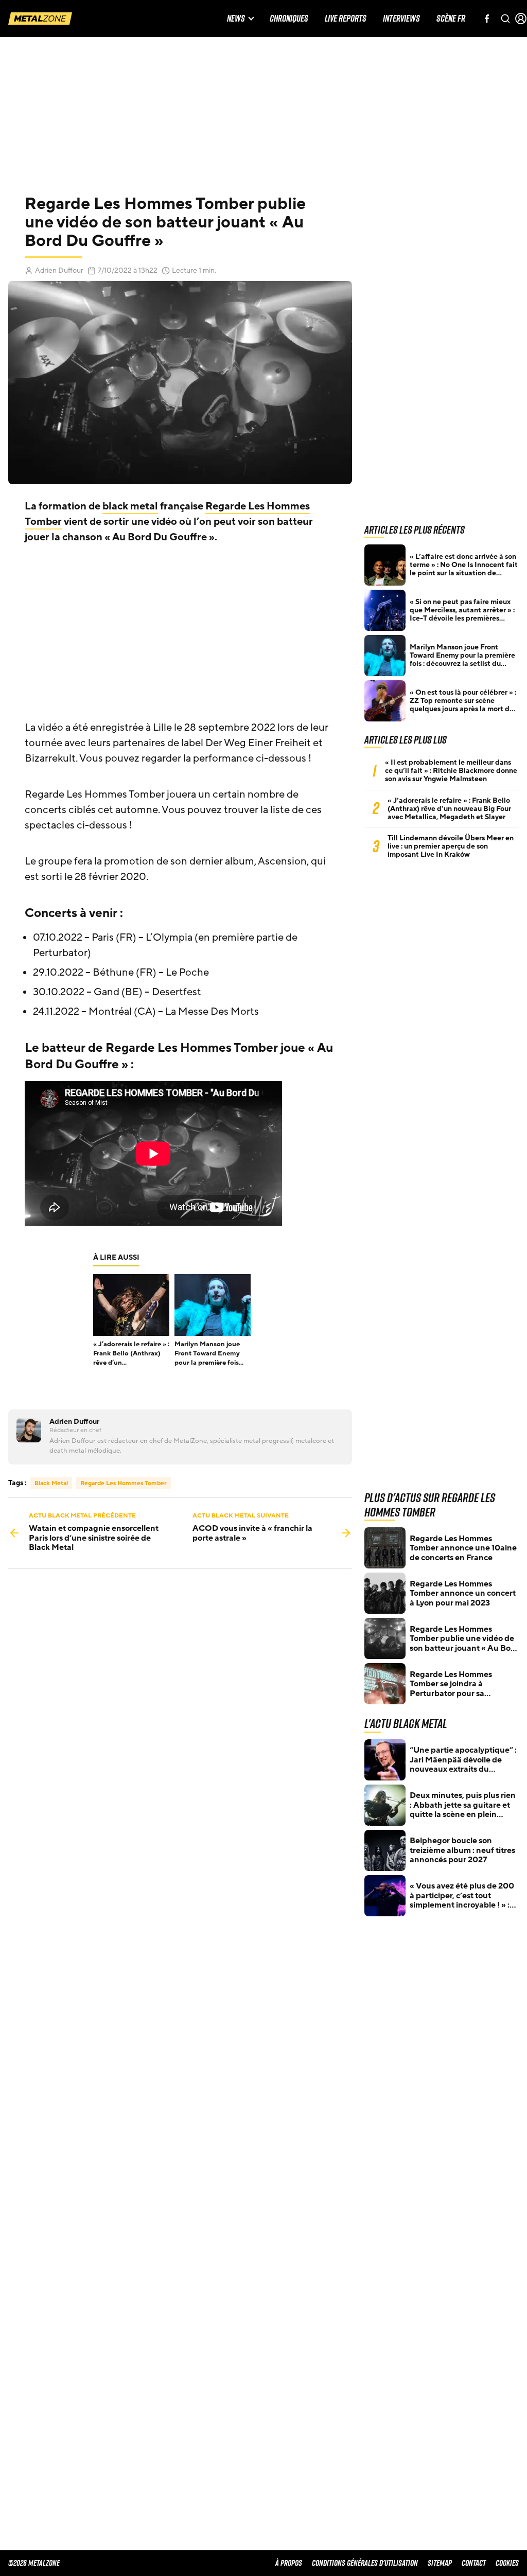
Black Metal (51, 1483)
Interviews (401, 19)
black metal (130, 506)
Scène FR (451, 19)
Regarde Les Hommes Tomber (124, 1483)
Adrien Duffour (59, 270)
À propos (289, 2563)
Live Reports (346, 19)
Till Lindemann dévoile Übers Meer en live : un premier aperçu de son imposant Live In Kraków (451, 846)
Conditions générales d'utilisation (365, 2563)
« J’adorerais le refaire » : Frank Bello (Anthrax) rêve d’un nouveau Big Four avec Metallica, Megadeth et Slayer (449, 809)
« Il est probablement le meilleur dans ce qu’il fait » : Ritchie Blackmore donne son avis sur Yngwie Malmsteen (451, 771)
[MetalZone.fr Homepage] (40, 19)
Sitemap (440, 2563)
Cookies (507, 2563)
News (236, 19)
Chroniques (289, 19)
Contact (474, 2563)
